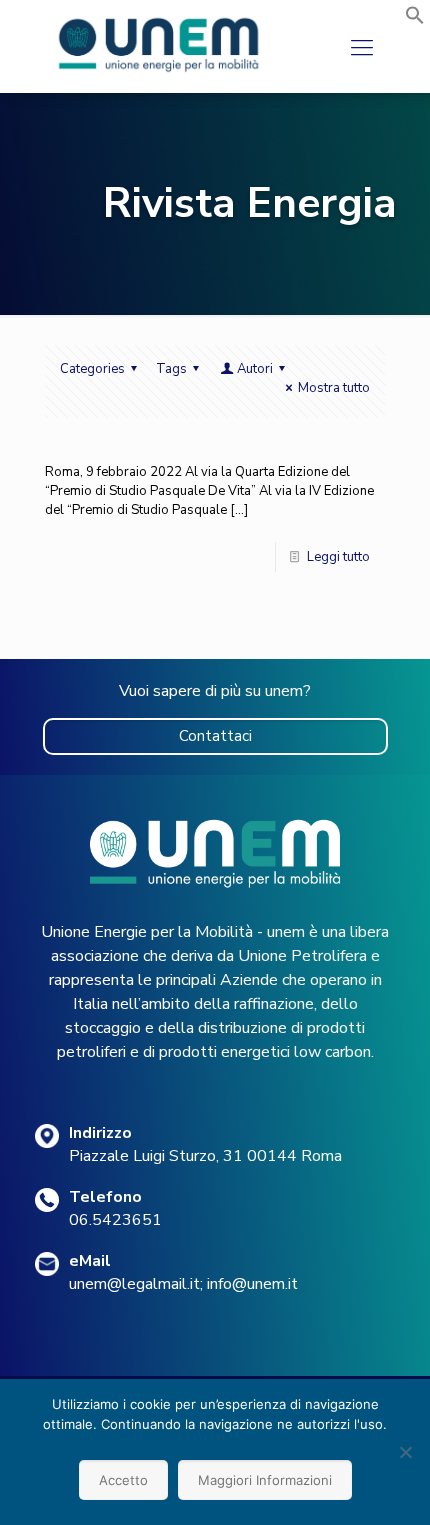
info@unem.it (252, 1284)
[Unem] (159, 72)
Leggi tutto (338, 557)
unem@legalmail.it (134, 1284)
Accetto (123, 1480)
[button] (415, 21)
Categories (92, 369)
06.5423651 (115, 1220)
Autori (255, 369)
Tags (171, 369)
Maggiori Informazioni (265, 1480)
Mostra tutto (334, 388)
